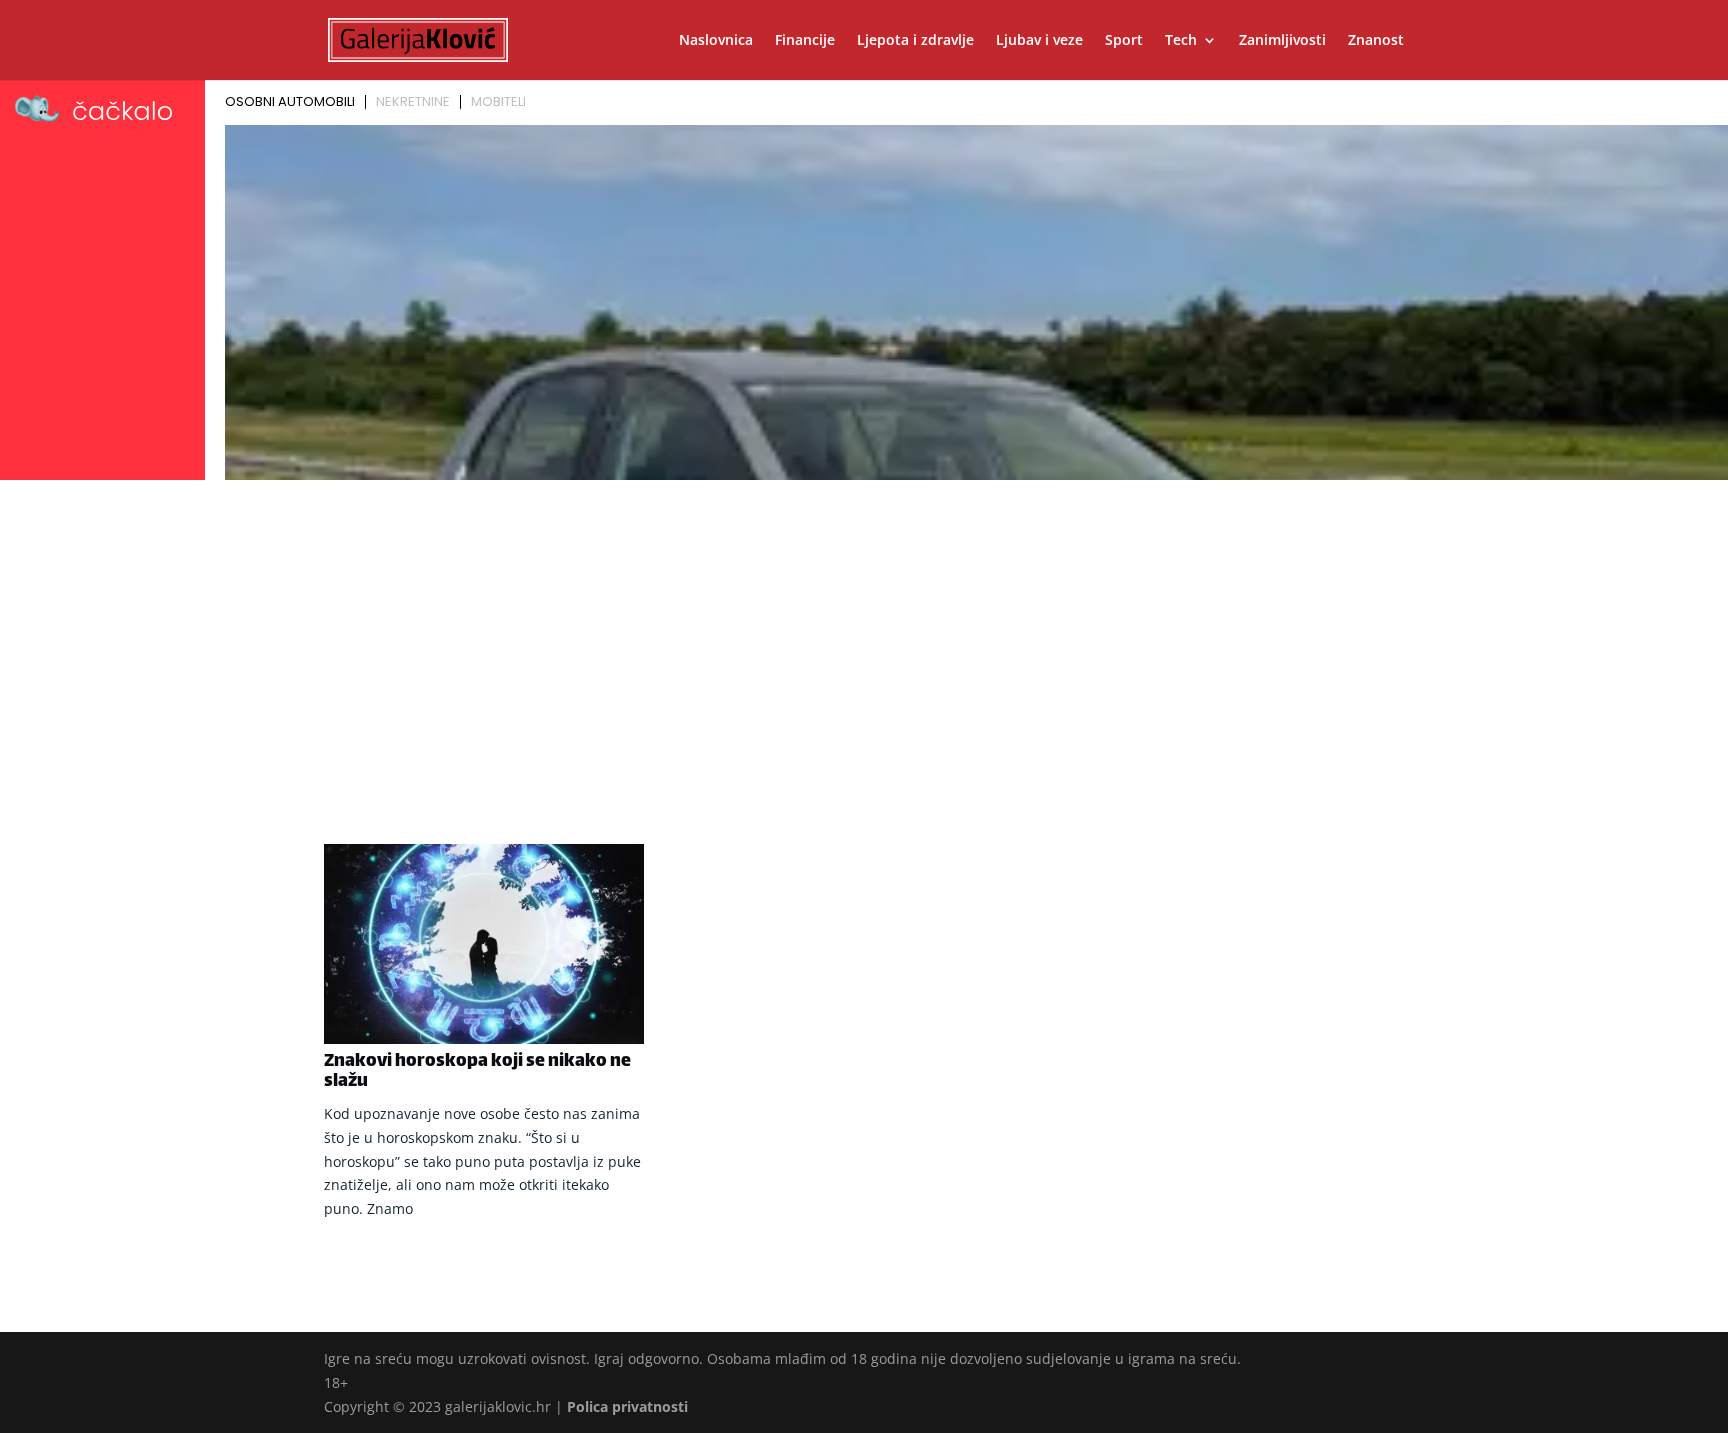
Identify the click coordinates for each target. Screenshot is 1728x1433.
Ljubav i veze (1039, 41)
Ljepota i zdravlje (915, 41)
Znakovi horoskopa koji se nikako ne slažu (477, 1072)
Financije (805, 41)
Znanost (1376, 41)
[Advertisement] (864, 637)
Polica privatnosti (627, 1406)
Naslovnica (716, 41)
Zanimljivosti (1282, 41)
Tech (1181, 41)
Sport (1124, 41)
